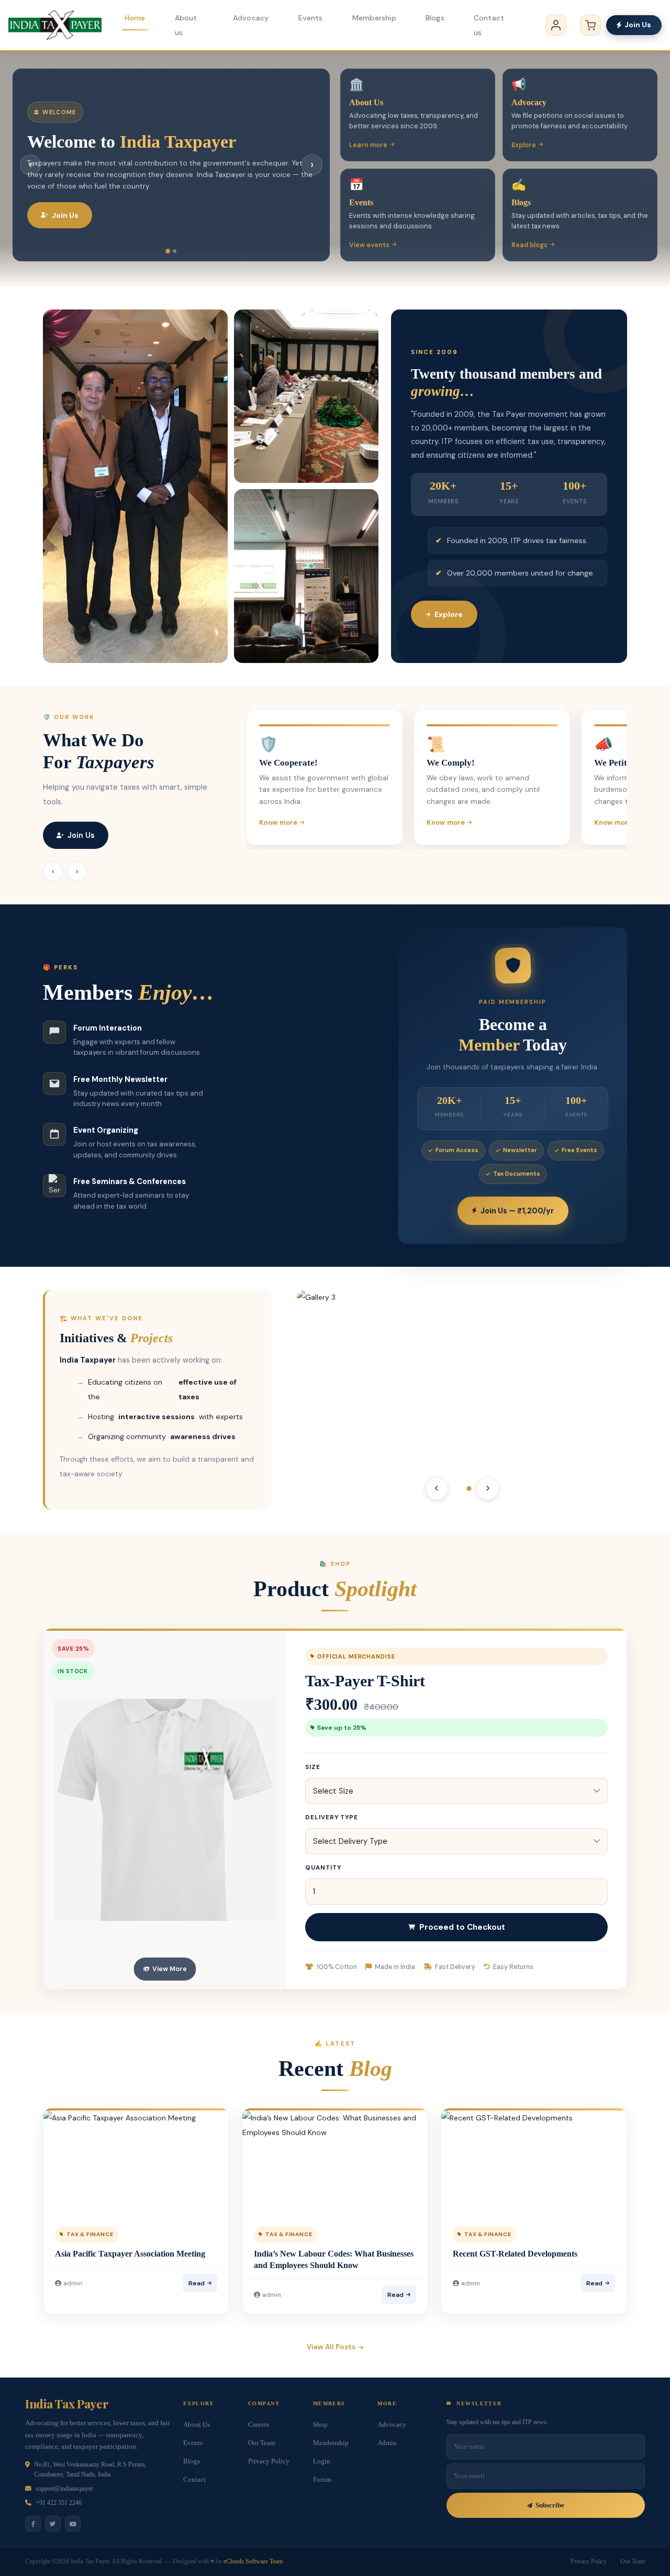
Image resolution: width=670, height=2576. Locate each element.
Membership (374, 18)
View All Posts (331, 2347)
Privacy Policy (269, 2461)
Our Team (262, 2443)
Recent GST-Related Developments (515, 2254)
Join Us (638, 25)
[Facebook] (33, 2524)
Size (313, 1767)
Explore (524, 145)
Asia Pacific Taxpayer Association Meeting (130, 2254)
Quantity (323, 1868)
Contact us (489, 25)
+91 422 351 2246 (59, 2503)
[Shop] (590, 25)
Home (135, 18)
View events (369, 245)
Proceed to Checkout (462, 1927)
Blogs (435, 18)
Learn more (368, 145)
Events (311, 18)
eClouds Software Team (253, 2561)
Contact (194, 2480)
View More (170, 1969)
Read (197, 2283)
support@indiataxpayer (64, 2489)
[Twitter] (53, 2524)
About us (186, 25)
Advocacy (251, 18)
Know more (278, 822)
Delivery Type (332, 1817)
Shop (320, 2425)
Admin (387, 2443)
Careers (259, 2425)
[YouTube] (73, 2524)
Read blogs (529, 245)
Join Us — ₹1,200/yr (517, 1211)
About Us (197, 2425)
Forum (322, 2480)
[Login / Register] (556, 25)
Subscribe (550, 2505)
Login (322, 2461)
